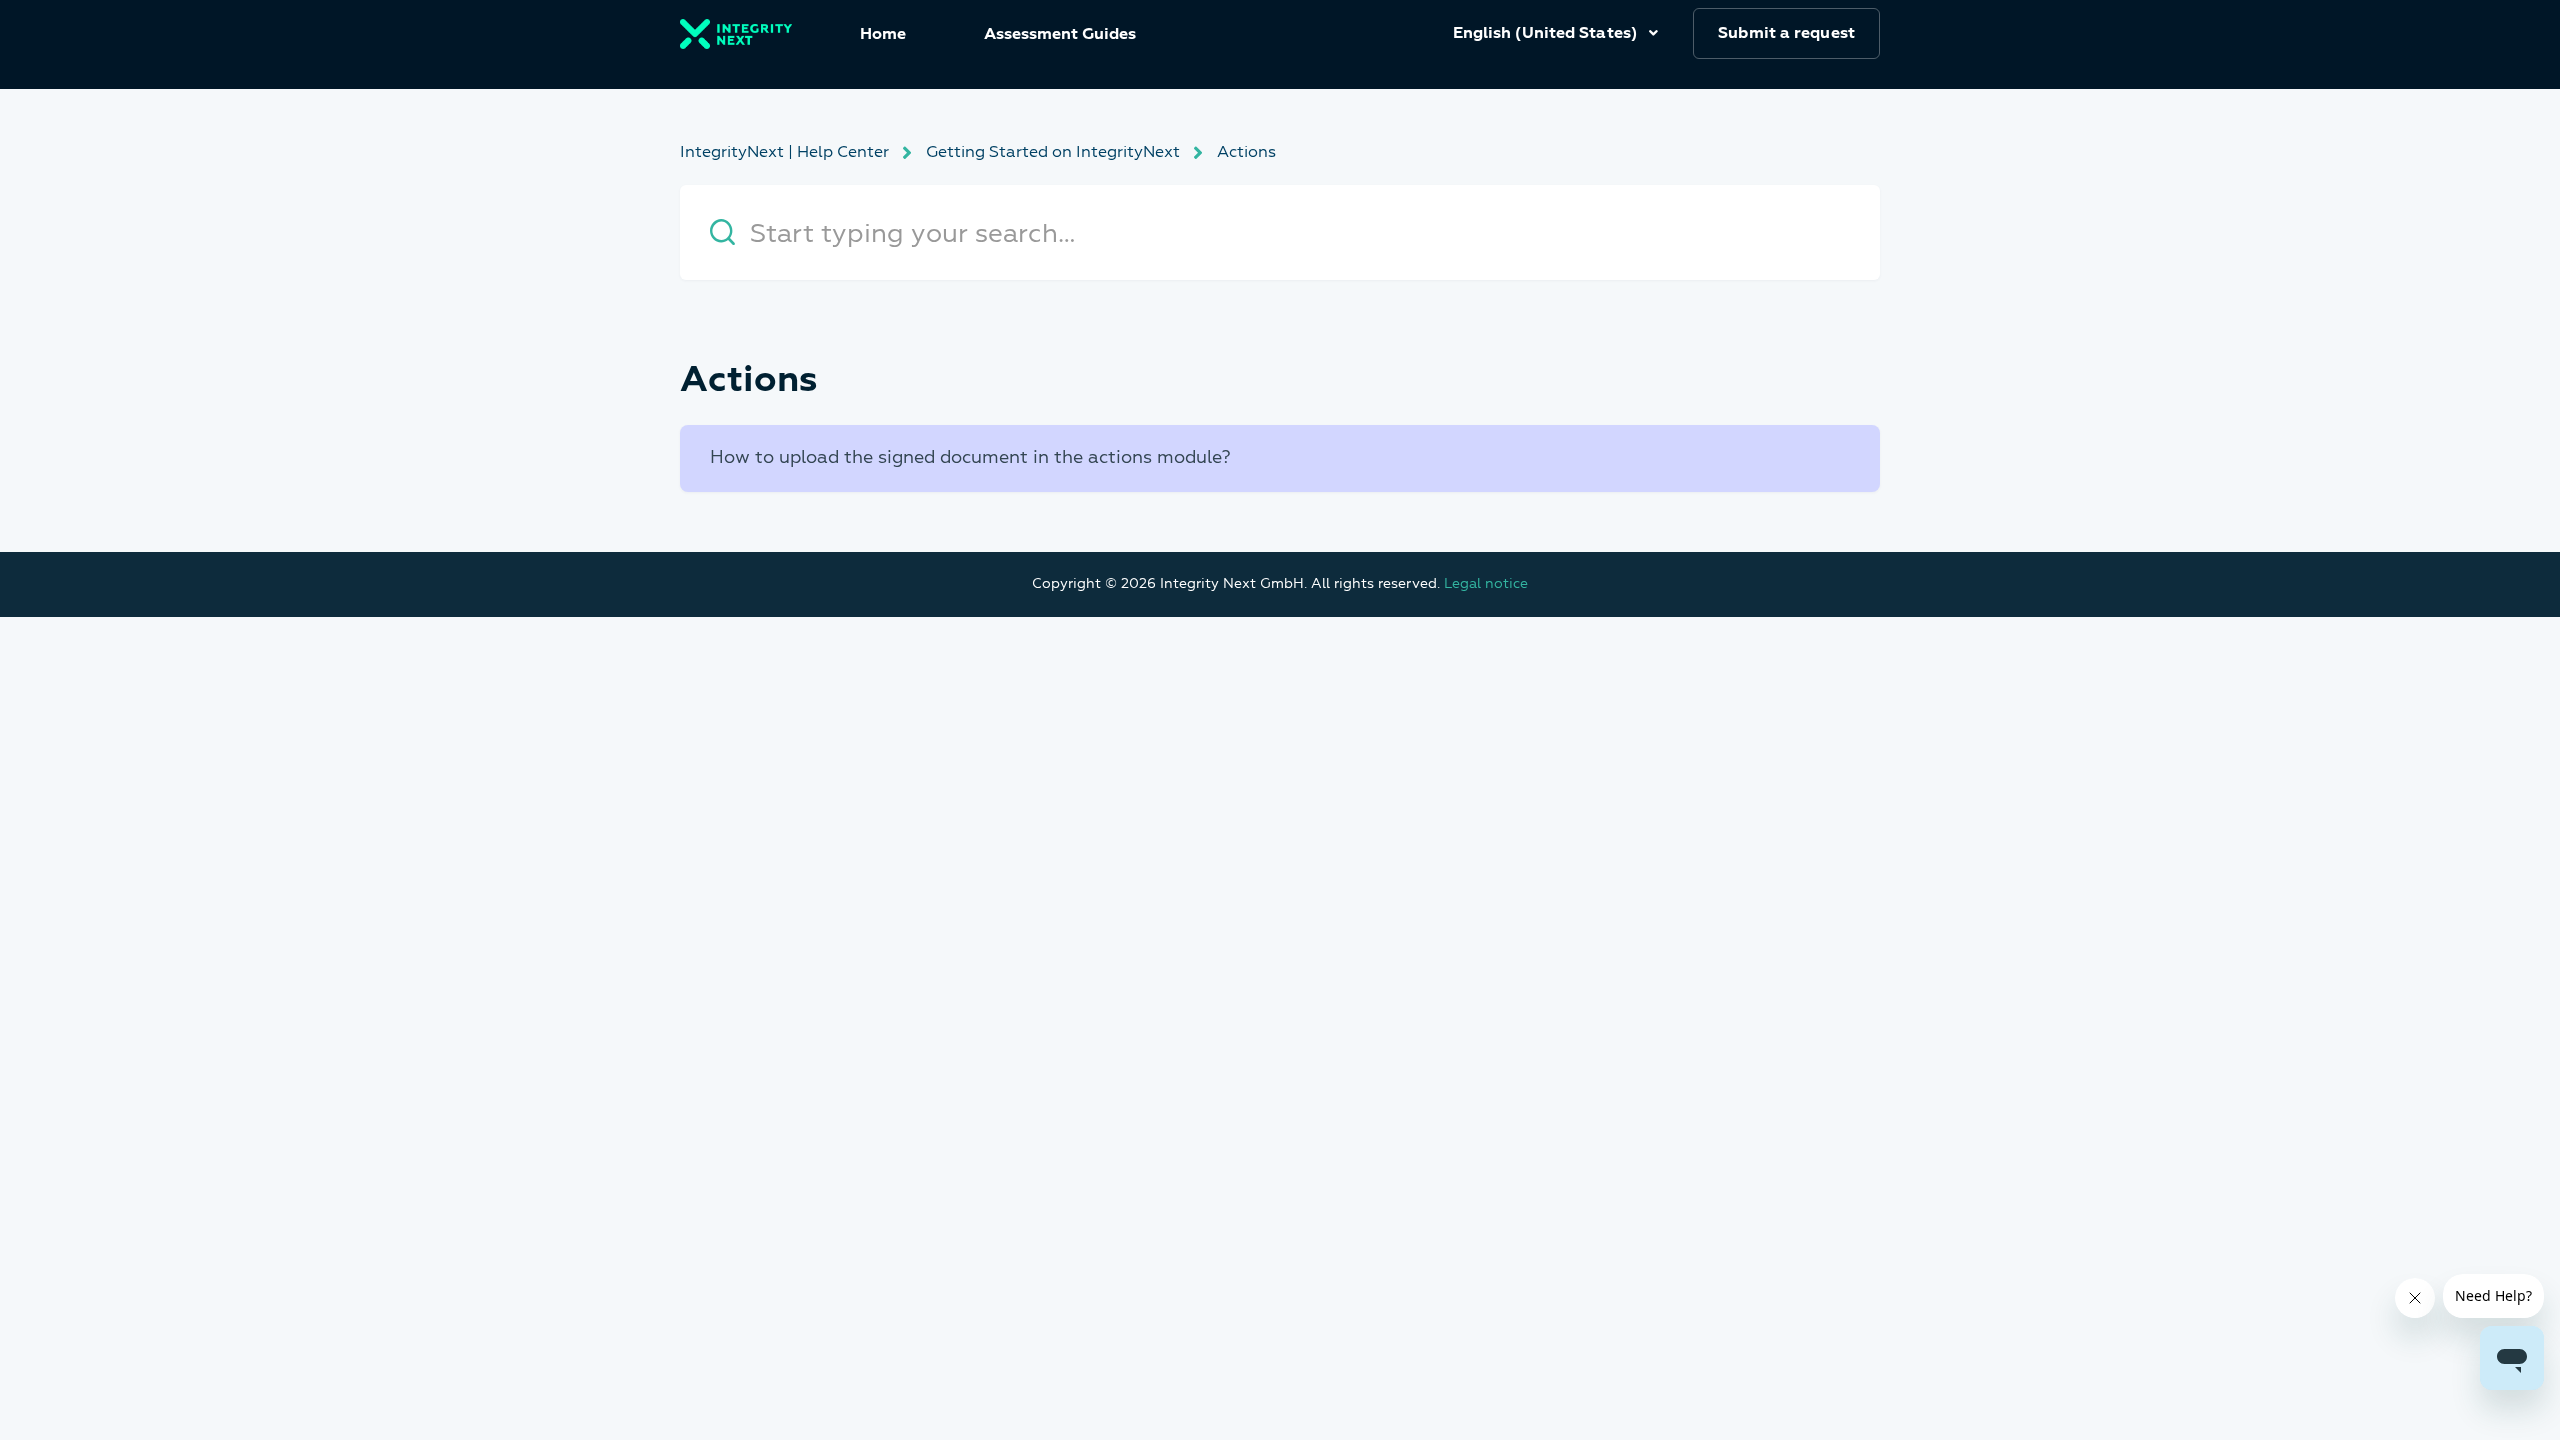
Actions (1246, 152)
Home (883, 34)
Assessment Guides (1060, 34)
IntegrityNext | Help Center (784, 152)
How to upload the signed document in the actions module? (970, 457)
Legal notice (1486, 583)
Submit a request (1786, 33)
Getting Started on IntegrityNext (1053, 152)
